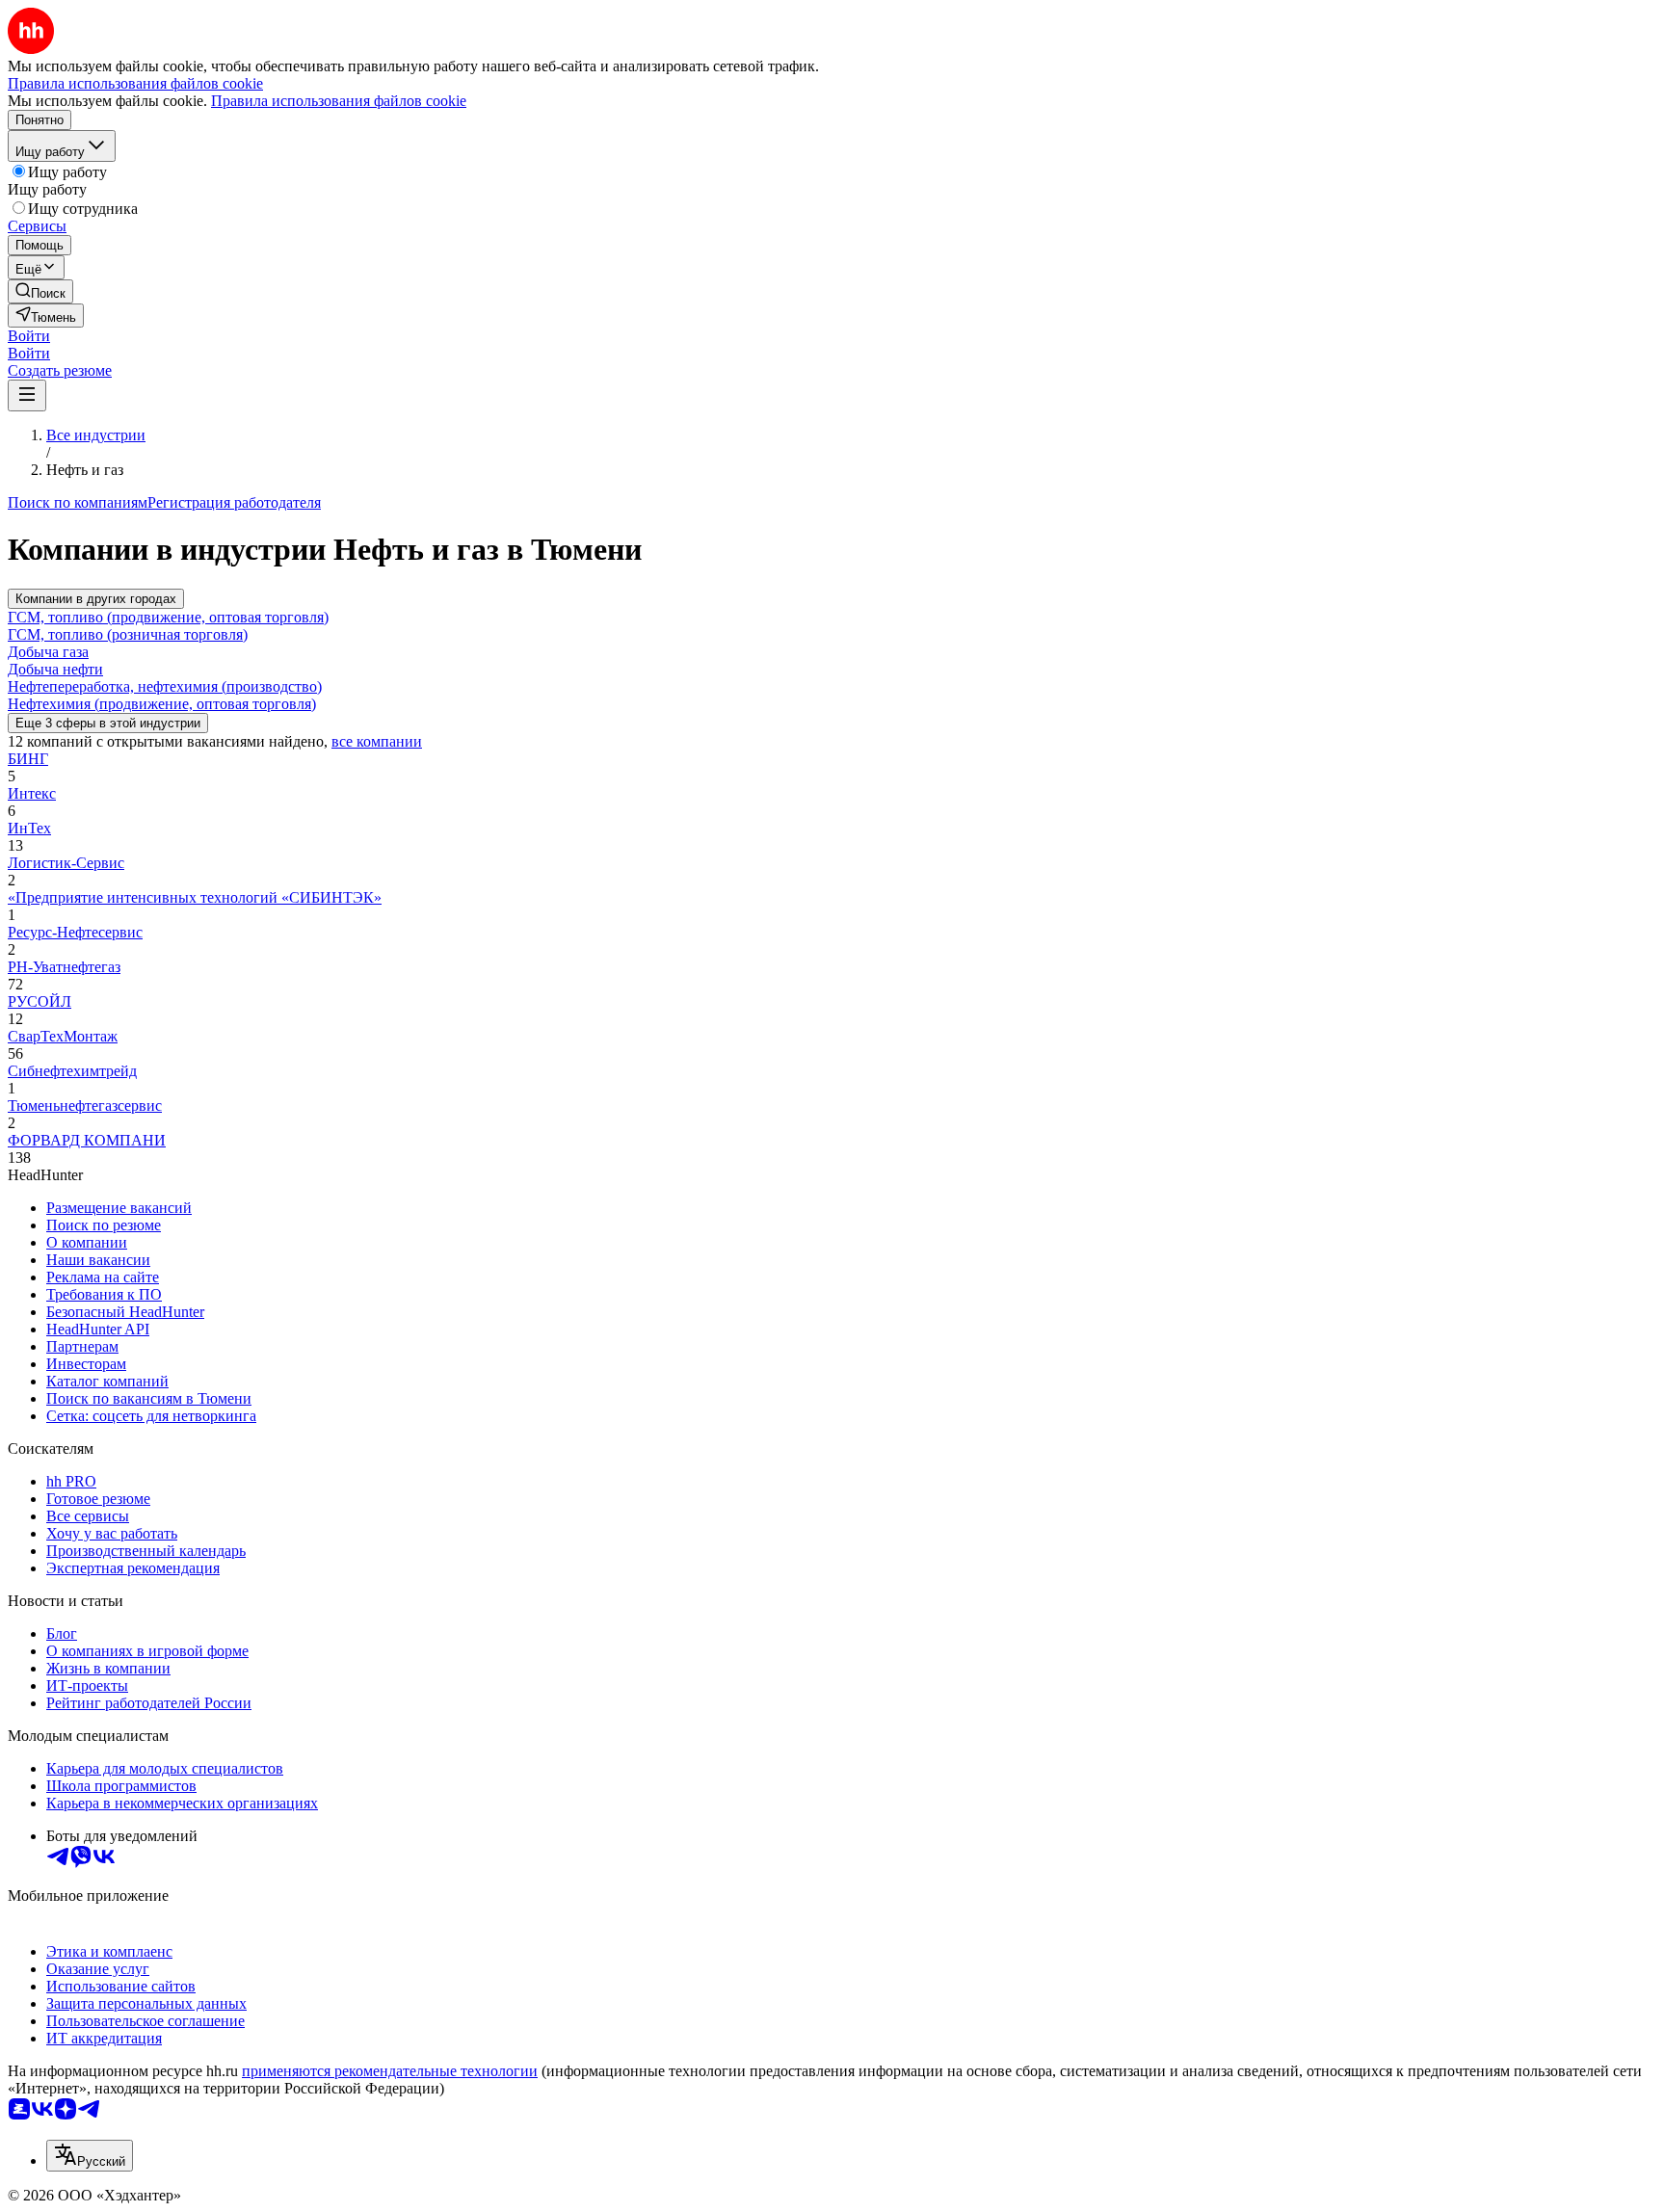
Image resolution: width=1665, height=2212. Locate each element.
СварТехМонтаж (63, 1036)
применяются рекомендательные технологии (390, 2071)
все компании (377, 741)
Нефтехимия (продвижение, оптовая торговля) (162, 704)
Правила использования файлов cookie (339, 101)
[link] (40, 291)
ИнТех (29, 828)
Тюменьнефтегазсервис (85, 1106)
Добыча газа (48, 652)
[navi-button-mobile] (27, 395)
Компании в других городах (96, 599)
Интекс (32, 793)
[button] (29, 336)
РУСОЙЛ (40, 1001)
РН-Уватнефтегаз (64, 967)
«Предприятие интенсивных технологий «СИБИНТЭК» (195, 897)
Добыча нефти (55, 669)
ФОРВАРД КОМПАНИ (87, 1140)
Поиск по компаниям (78, 502)
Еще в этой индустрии (108, 723)
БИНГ (28, 759)
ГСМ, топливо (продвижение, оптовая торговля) (168, 617)
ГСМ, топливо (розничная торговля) (128, 634)
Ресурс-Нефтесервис (75, 932)
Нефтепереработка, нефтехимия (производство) (165, 686)
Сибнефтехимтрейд (72, 1071)
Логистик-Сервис (66, 863)
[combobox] (90, 2156)
